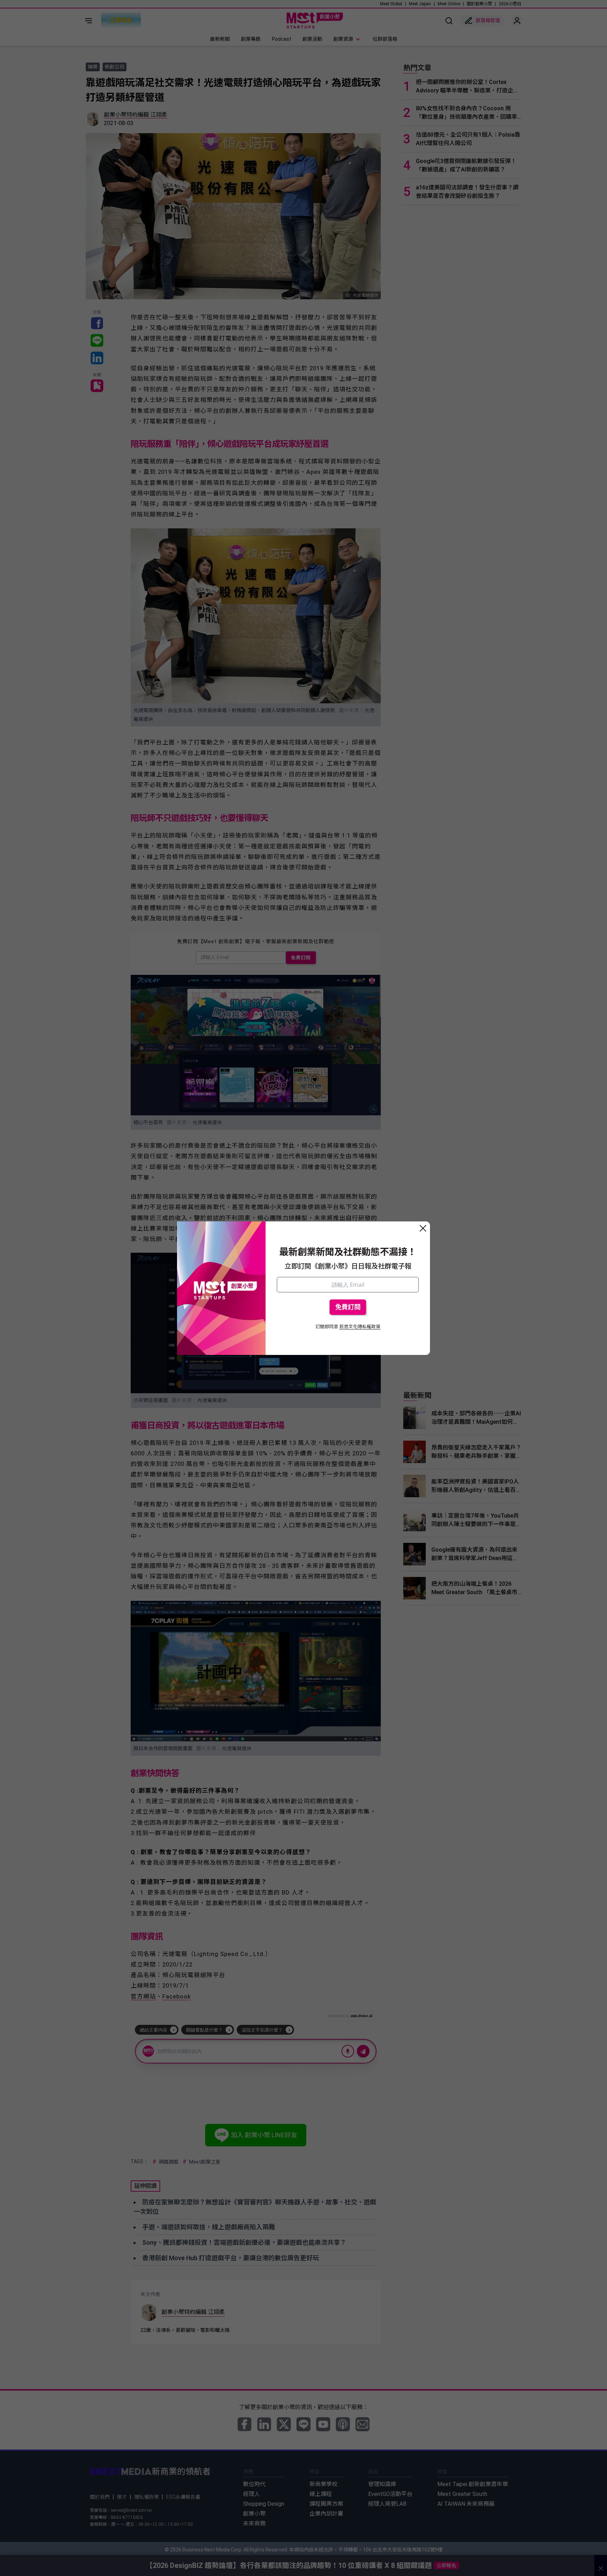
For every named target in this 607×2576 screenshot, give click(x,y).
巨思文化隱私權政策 (360, 1327)
